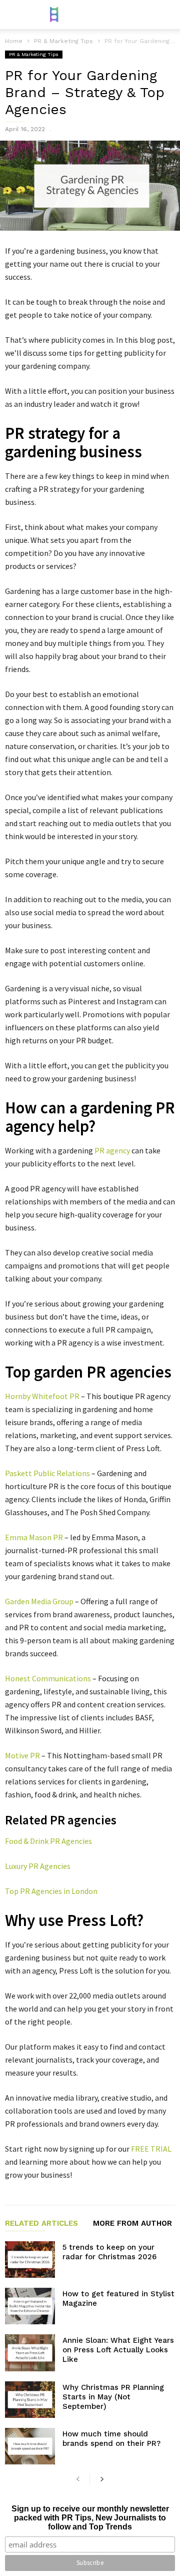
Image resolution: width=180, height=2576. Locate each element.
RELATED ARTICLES (41, 2224)
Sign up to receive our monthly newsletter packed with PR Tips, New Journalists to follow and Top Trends (90, 2518)
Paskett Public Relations (47, 1473)
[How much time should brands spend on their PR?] (30, 2446)
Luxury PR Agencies (38, 1866)
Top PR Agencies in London (51, 1891)
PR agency (112, 1150)
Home (14, 41)
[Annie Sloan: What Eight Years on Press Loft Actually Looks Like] (30, 2353)
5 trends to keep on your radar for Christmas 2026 (109, 2252)
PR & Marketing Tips (34, 54)
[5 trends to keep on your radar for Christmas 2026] (30, 2260)
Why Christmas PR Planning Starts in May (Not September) (113, 2397)
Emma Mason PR (34, 1537)
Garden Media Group (39, 1601)
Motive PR (22, 1755)
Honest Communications (48, 1678)
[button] (165, 15)
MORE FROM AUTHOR (132, 2224)
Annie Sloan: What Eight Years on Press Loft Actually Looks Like (118, 2350)
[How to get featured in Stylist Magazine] (30, 2306)
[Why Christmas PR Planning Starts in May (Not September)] (30, 2400)
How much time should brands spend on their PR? (111, 2439)
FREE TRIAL (151, 2149)
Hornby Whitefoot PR (42, 1396)
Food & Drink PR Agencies (48, 1841)
